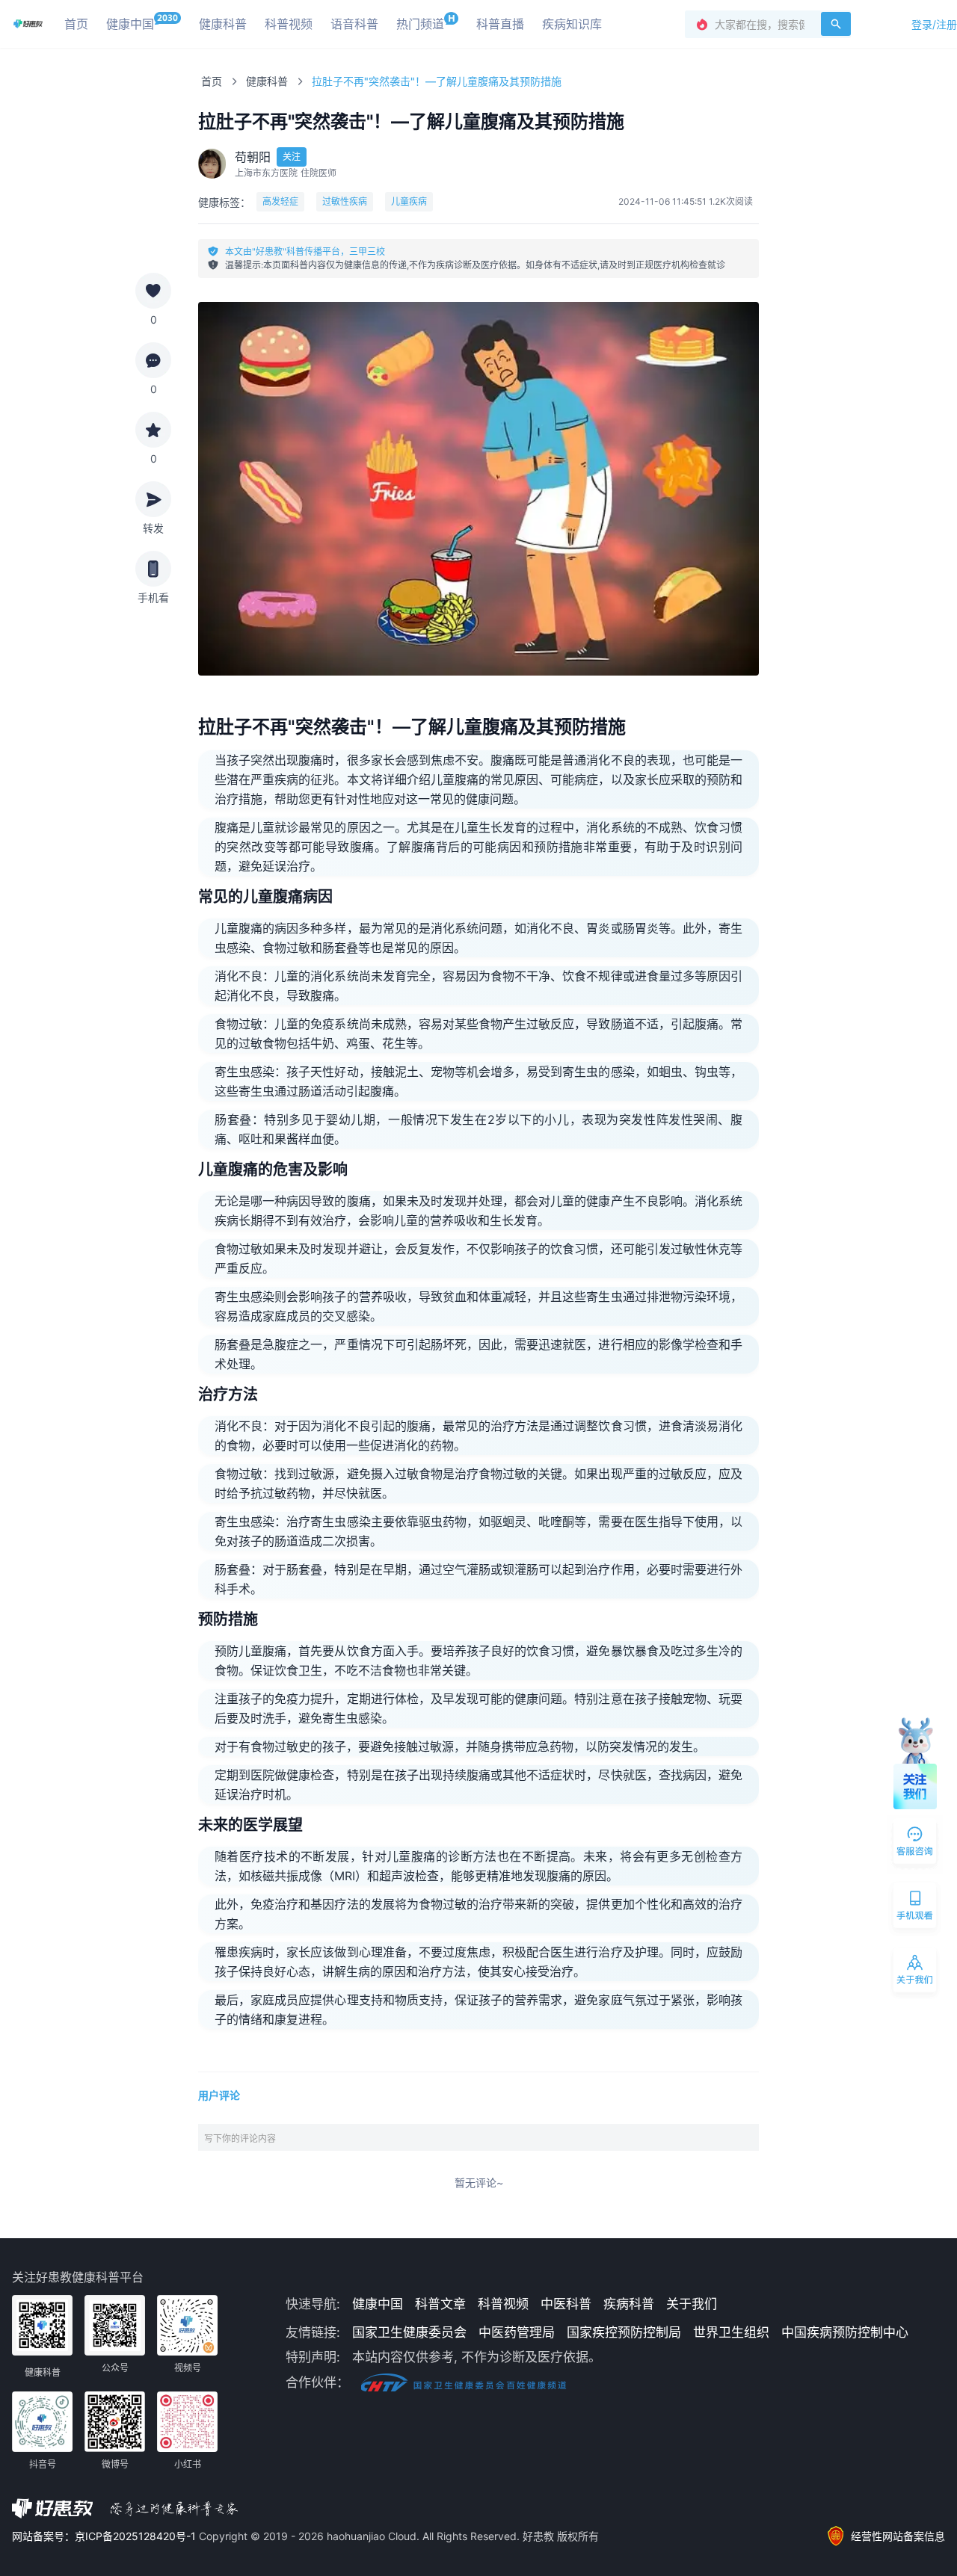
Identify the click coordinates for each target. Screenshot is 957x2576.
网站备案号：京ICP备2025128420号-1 (105, 2536)
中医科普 (566, 2304)
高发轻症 (280, 201)
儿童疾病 (409, 201)
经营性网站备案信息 (898, 2536)
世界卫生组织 (731, 2332)
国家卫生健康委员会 (409, 2332)
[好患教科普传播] (28, 24)
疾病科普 (629, 2304)
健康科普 (267, 81)
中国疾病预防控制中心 (845, 2332)
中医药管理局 (517, 2332)
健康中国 (378, 2304)
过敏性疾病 (345, 201)
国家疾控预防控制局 (624, 2332)
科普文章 (440, 2304)
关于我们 (692, 2304)
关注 (292, 157)
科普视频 (503, 2304)
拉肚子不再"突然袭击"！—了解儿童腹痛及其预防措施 (437, 81)
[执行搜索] (836, 24)
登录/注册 (934, 24)
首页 (212, 81)
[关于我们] (916, 1973)
